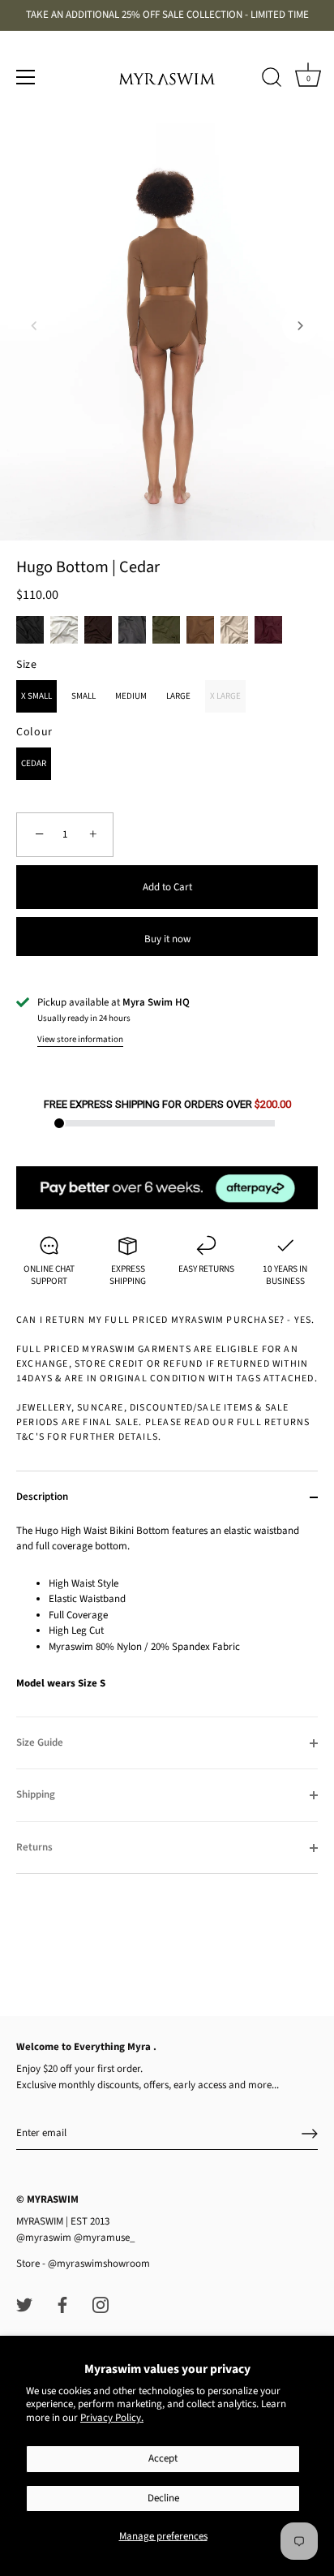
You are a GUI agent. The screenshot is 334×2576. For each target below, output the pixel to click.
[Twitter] (24, 2304)
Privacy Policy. (112, 2418)
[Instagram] (101, 2304)
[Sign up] (310, 2134)
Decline (163, 2498)
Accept (163, 2458)
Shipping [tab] (36, 1794)
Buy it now (167, 939)
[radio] (30, 630)
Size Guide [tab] (40, 1742)
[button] (34, 325)
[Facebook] (62, 2304)
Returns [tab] (34, 1847)
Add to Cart (167, 887)
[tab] (167, 1620)
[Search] (272, 80)
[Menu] (26, 77)
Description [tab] (42, 1497)
